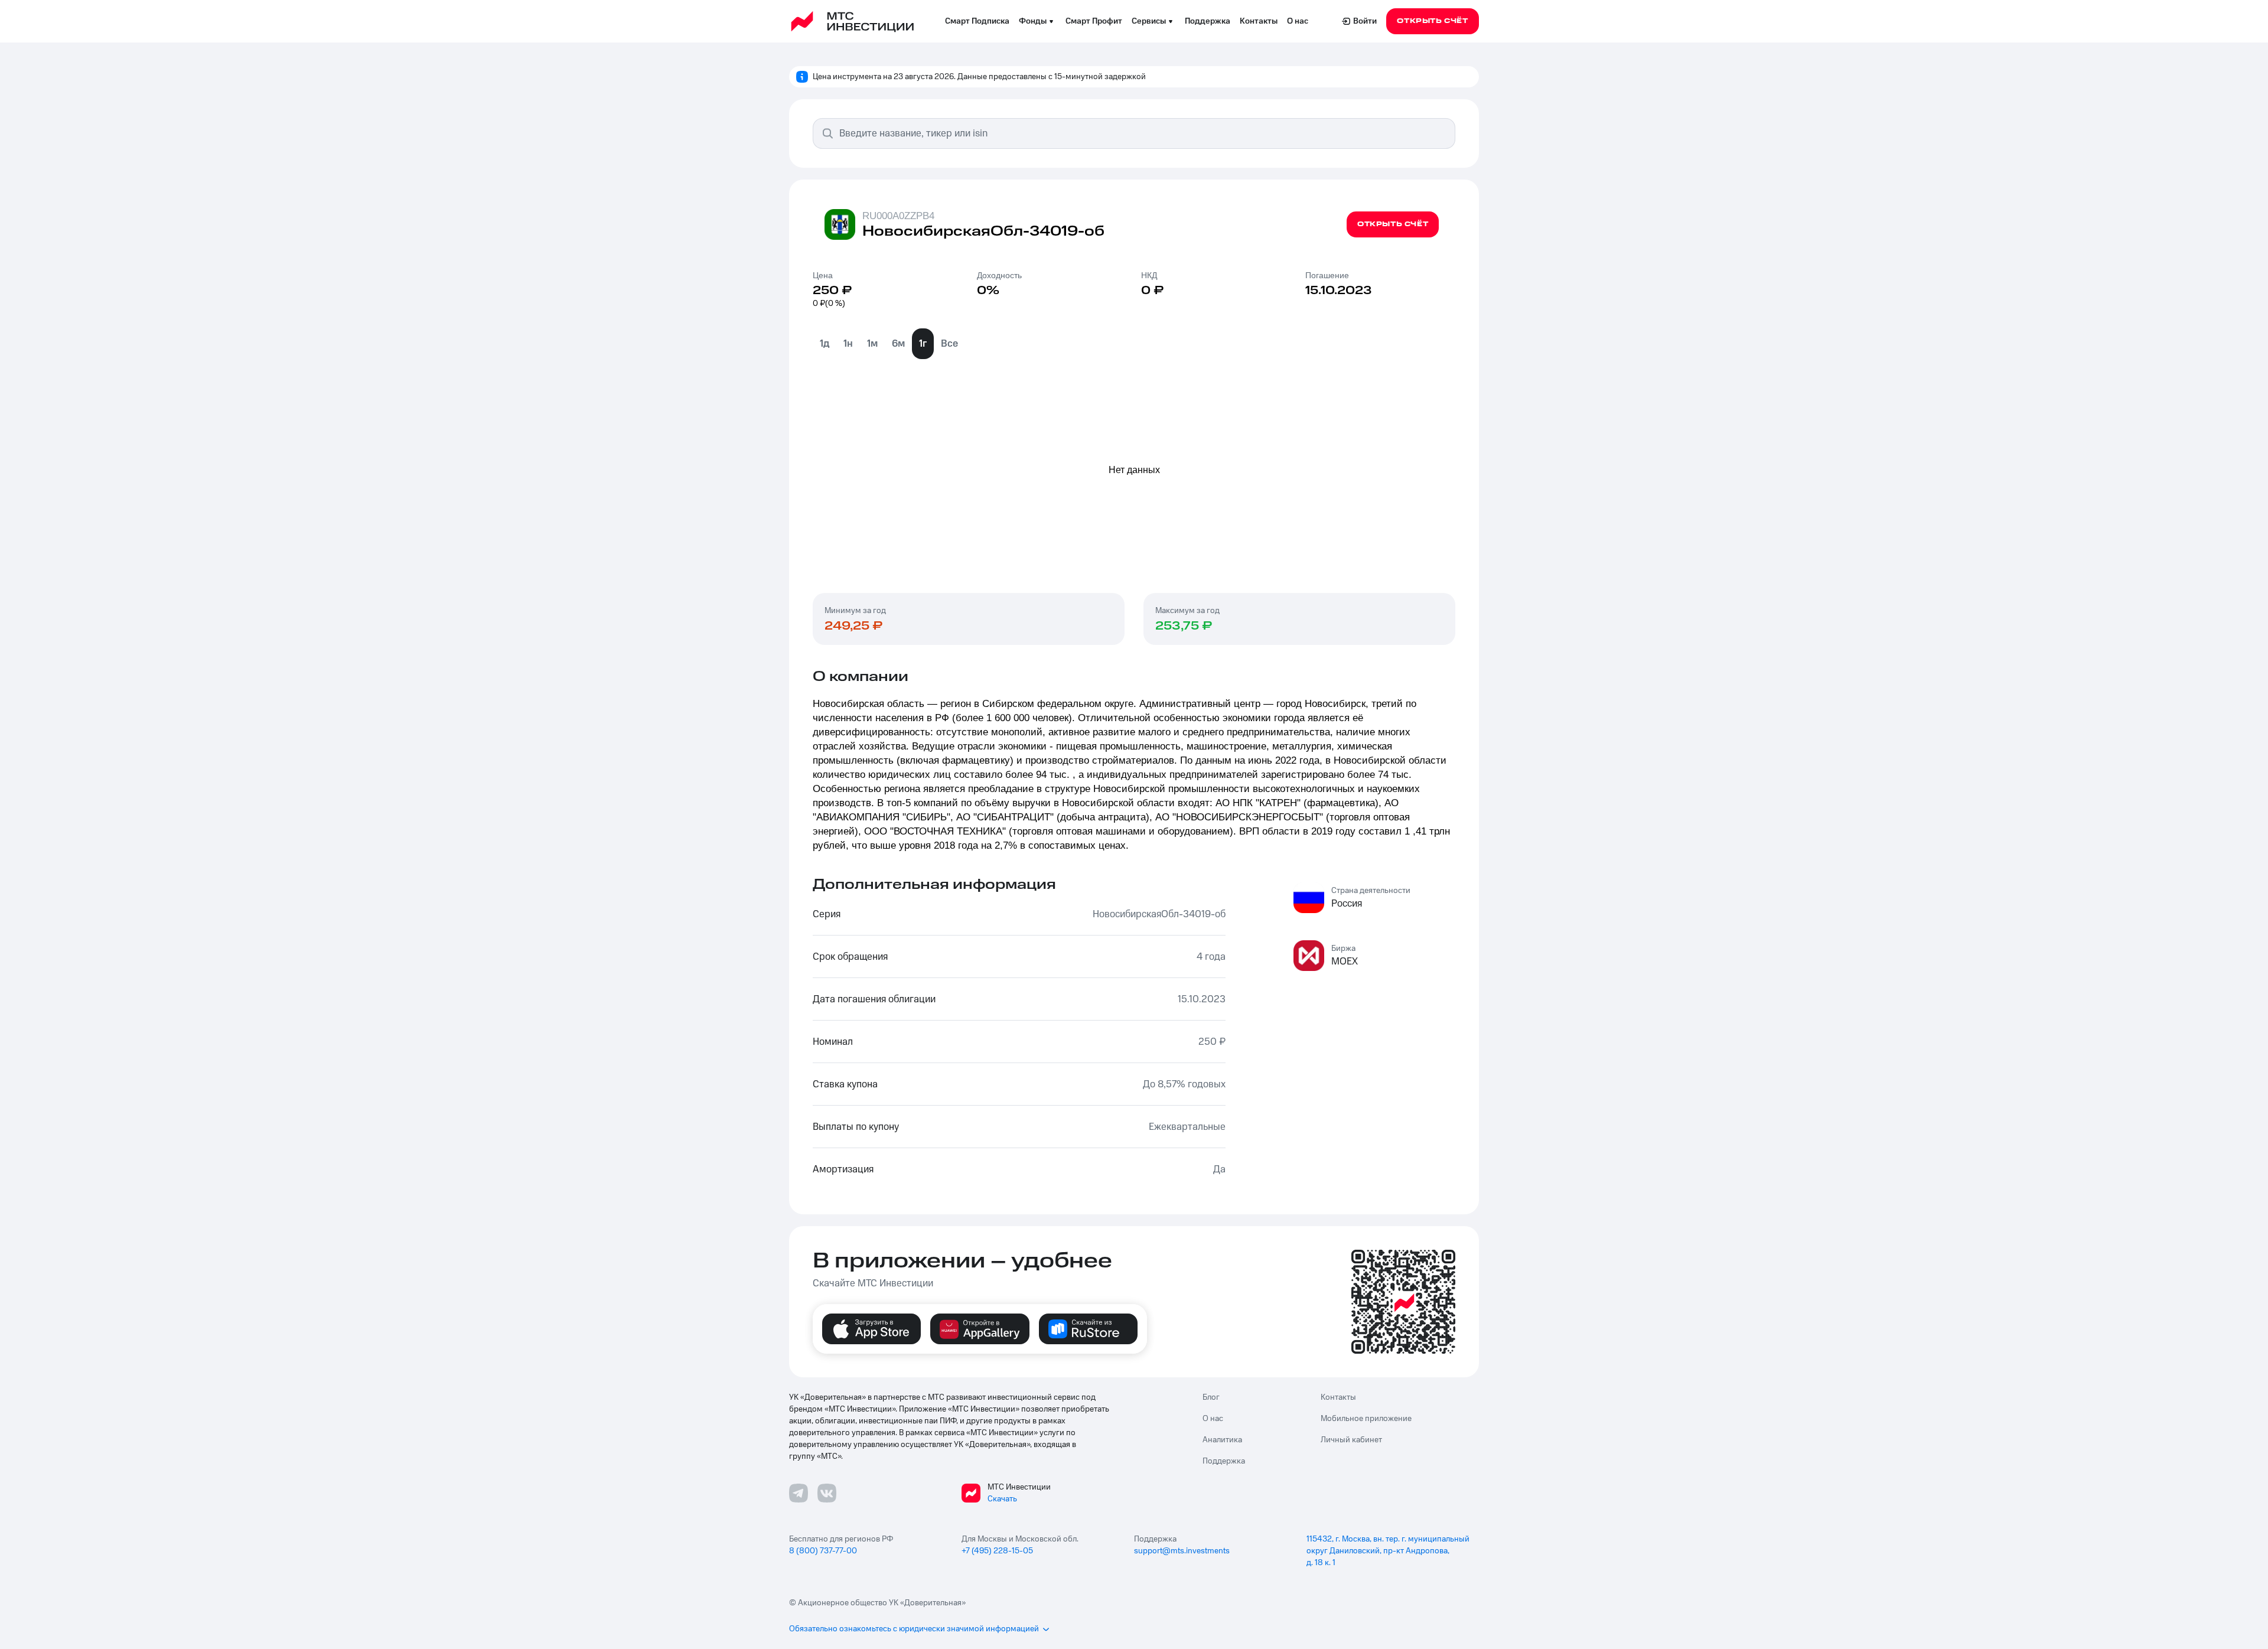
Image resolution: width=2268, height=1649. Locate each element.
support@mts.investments (1182, 1551)
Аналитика (1222, 1440)
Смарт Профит (1094, 21)
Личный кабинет (1351, 1440)
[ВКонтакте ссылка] (827, 1493)
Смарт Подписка (977, 21)
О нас (1298, 21)
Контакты (1259, 21)
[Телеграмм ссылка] (799, 1493)
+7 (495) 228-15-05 (997, 1551)
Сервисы (1149, 21)
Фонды (1033, 21)
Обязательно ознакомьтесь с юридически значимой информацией (914, 1629)
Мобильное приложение (1366, 1419)
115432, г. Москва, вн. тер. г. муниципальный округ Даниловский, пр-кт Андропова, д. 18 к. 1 (1388, 1551)
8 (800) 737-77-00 (823, 1551)
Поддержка (1208, 21)
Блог (1211, 1397)
